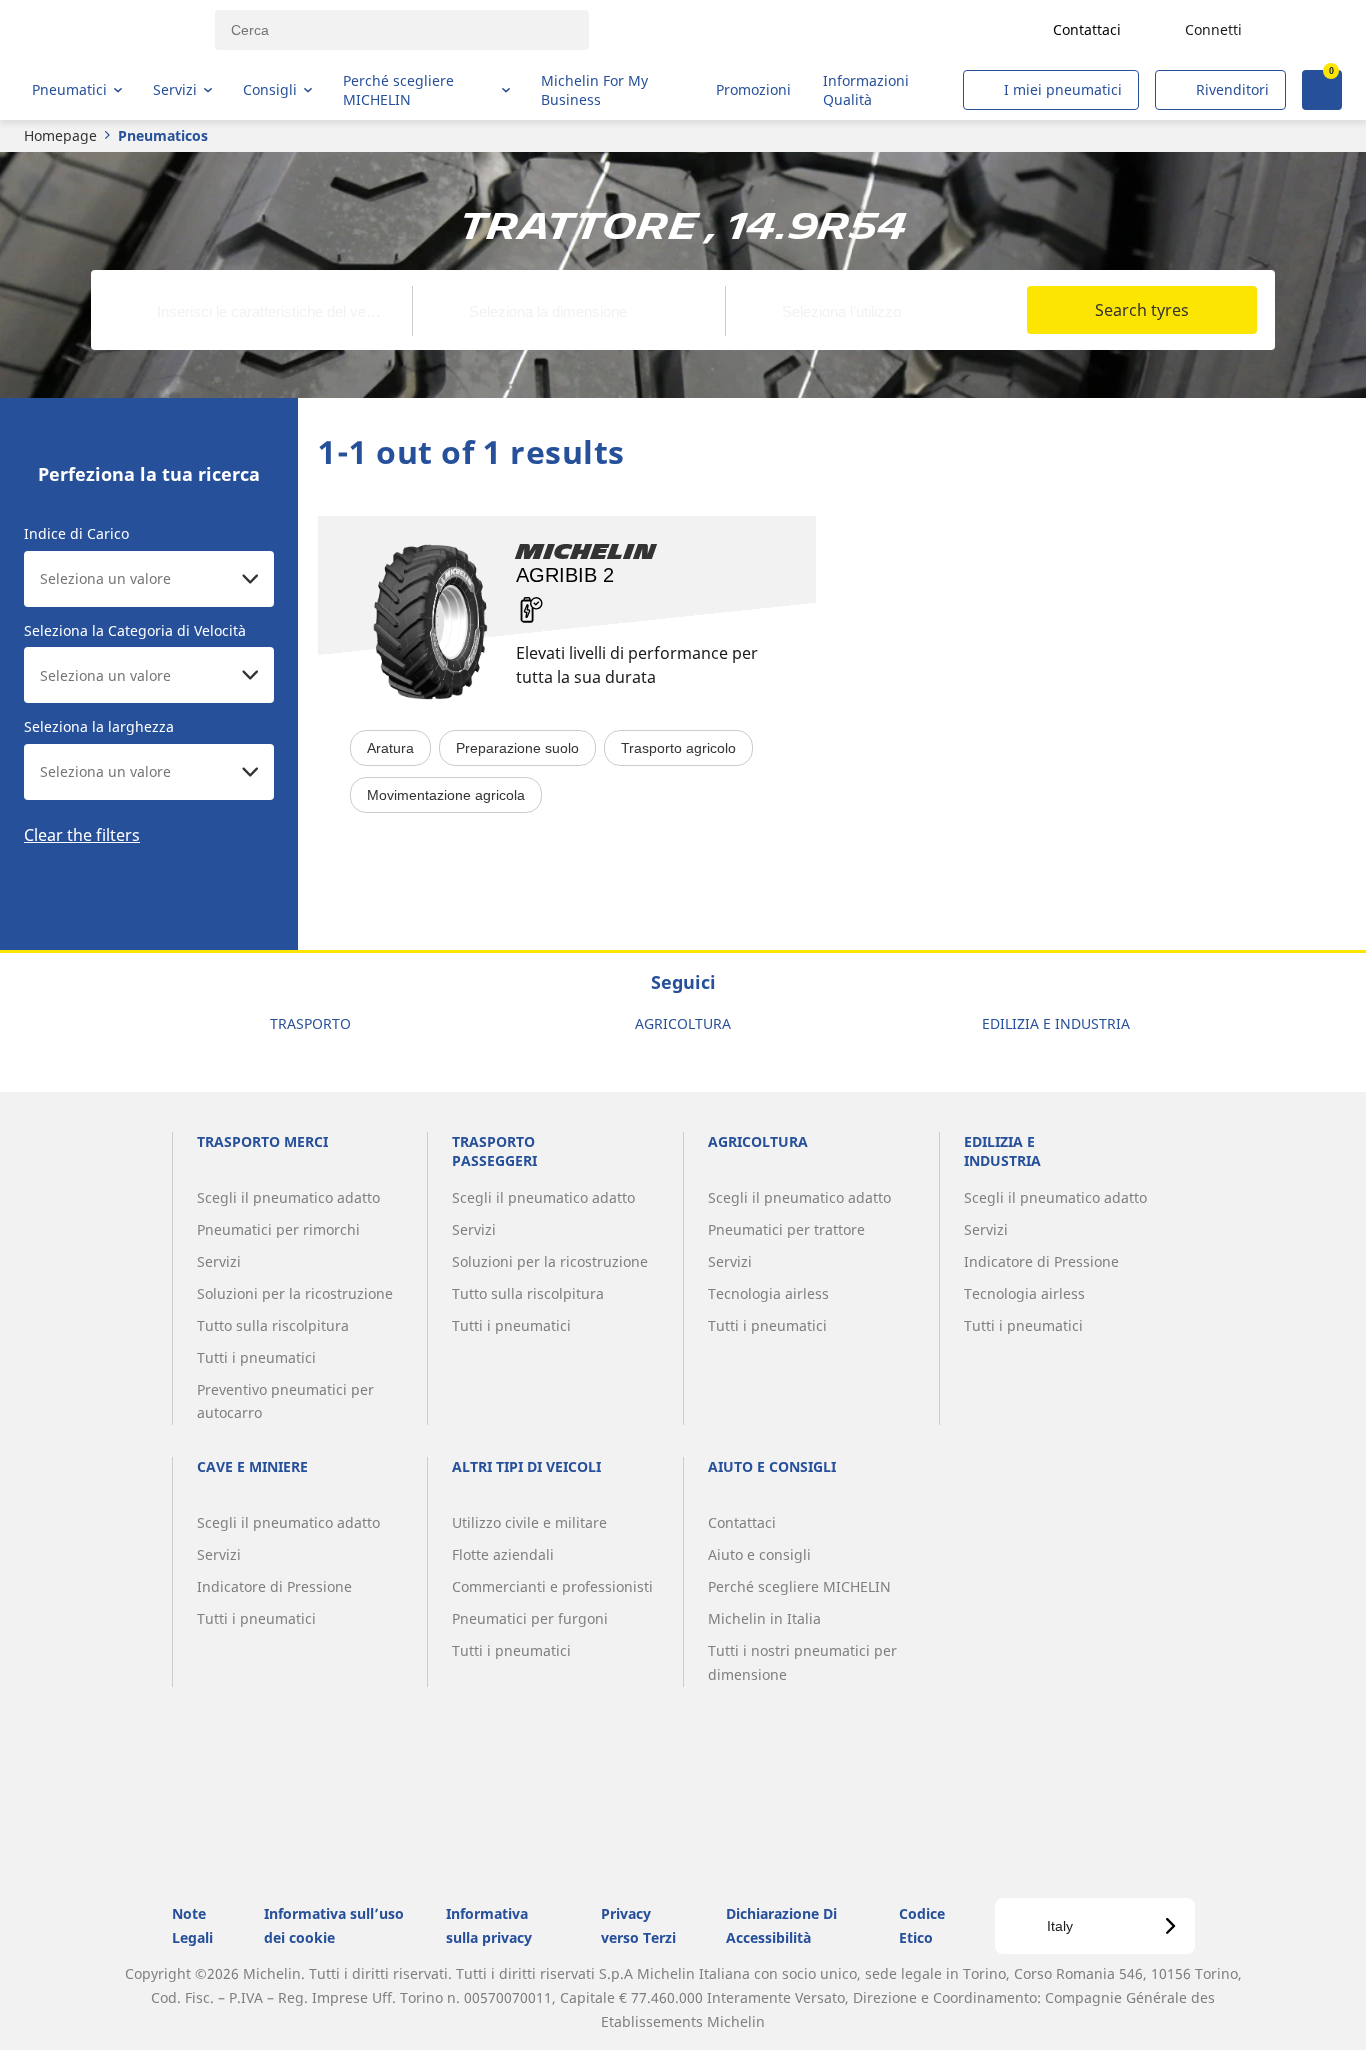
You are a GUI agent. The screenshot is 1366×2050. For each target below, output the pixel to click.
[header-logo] (110, 30)
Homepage (60, 135)
